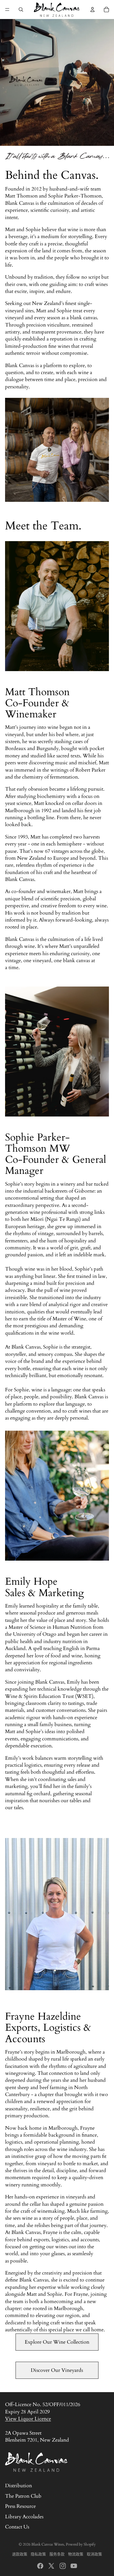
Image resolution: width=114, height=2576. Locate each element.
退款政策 (20, 2554)
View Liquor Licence (28, 2419)
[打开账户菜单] (92, 10)
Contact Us (17, 2527)
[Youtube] (74, 2566)
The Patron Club (23, 2496)
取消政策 (94, 2554)
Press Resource (20, 2506)
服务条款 (57, 2554)
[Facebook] (40, 2566)
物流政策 (76, 2554)
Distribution (19, 2486)
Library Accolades (24, 2517)
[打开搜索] (21, 10)
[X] (51, 2566)
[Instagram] (63, 2566)
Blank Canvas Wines (48, 2544)
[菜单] (7, 10)
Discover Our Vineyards (57, 2370)
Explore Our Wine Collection (57, 2342)
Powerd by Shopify (81, 2544)
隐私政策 (38, 2554)
